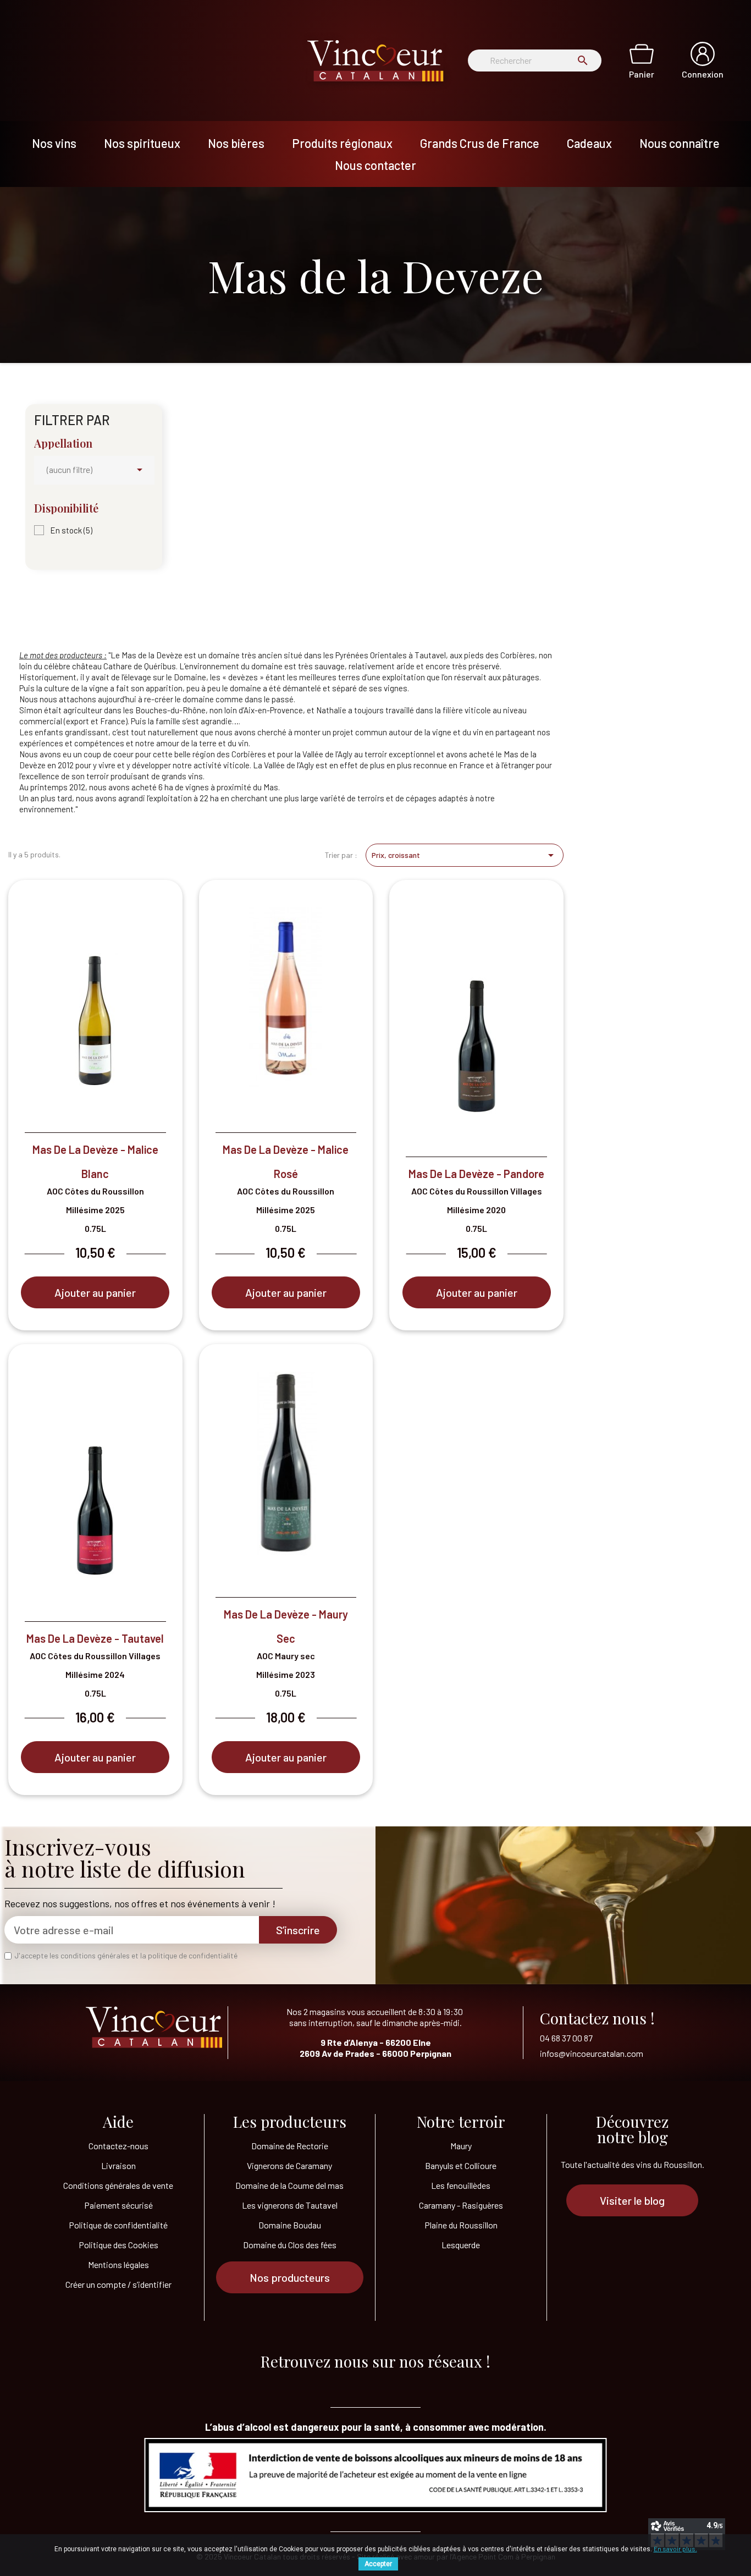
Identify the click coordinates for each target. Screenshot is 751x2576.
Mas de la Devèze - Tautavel (95, 1638)
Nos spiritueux (142, 143)
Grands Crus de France (480, 143)
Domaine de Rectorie (290, 2146)
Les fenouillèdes (461, 2185)
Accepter (378, 2564)
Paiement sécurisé (118, 2205)
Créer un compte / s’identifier (118, 2284)
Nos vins (54, 143)
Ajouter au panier (95, 1292)
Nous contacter (375, 165)
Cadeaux (589, 143)
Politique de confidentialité (118, 2225)
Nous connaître (680, 143)
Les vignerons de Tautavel (290, 2205)
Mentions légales (118, 2264)
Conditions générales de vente (118, 2185)
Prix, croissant (465, 855)
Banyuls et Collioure (461, 2165)
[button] (290, 2277)
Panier (642, 74)
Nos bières (236, 143)
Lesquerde (461, 2245)
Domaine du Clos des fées (290, 2245)
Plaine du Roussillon (461, 2225)
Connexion (703, 74)
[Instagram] (419, 2383)
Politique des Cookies (118, 2245)
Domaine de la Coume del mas (289, 2185)
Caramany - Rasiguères (461, 2205)
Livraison (118, 2165)
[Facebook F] (375, 2383)
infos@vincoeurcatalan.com (592, 2053)
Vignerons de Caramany (289, 2165)
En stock (71, 530)
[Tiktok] (332, 2383)
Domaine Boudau (290, 2225)
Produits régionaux (342, 143)
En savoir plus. (675, 2549)
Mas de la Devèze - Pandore (476, 1174)
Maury (461, 2146)
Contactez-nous (118, 2146)
